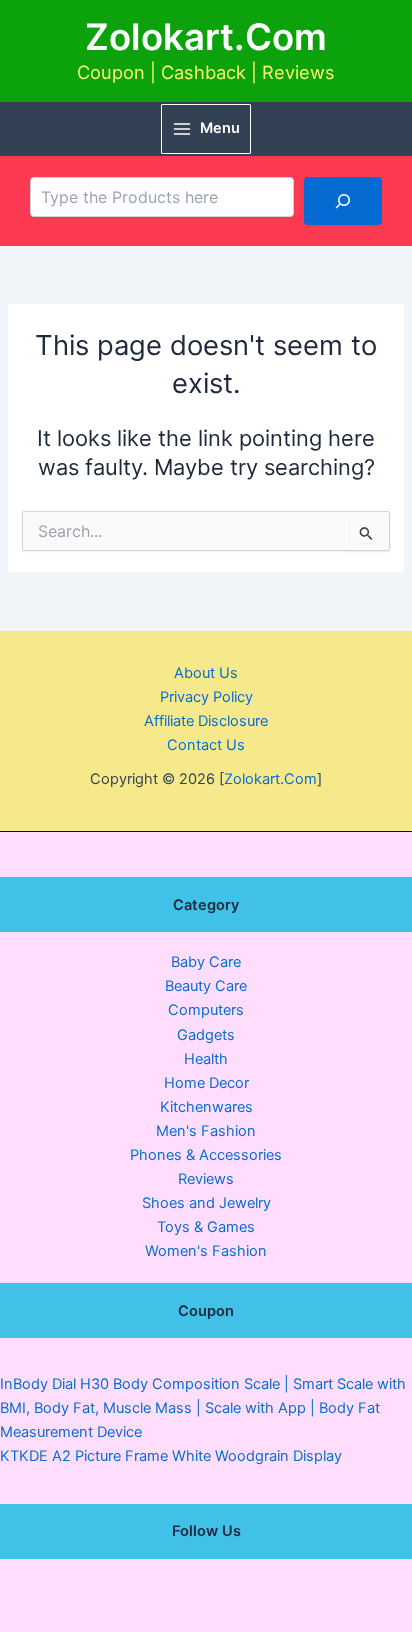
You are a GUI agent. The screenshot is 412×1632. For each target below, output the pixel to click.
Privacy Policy (206, 697)
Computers (206, 1010)
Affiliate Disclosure (206, 721)
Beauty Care (206, 986)
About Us (206, 673)
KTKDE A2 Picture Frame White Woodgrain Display (171, 1456)
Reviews (206, 1179)
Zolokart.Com (206, 37)
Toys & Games (206, 1227)
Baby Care (206, 962)
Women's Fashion (206, 1251)
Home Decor (206, 1083)
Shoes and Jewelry (206, 1203)
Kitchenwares (206, 1107)
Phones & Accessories (206, 1155)
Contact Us (206, 745)
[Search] (343, 201)
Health (206, 1059)
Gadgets (206, 1035)
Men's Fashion (206, 1131)
